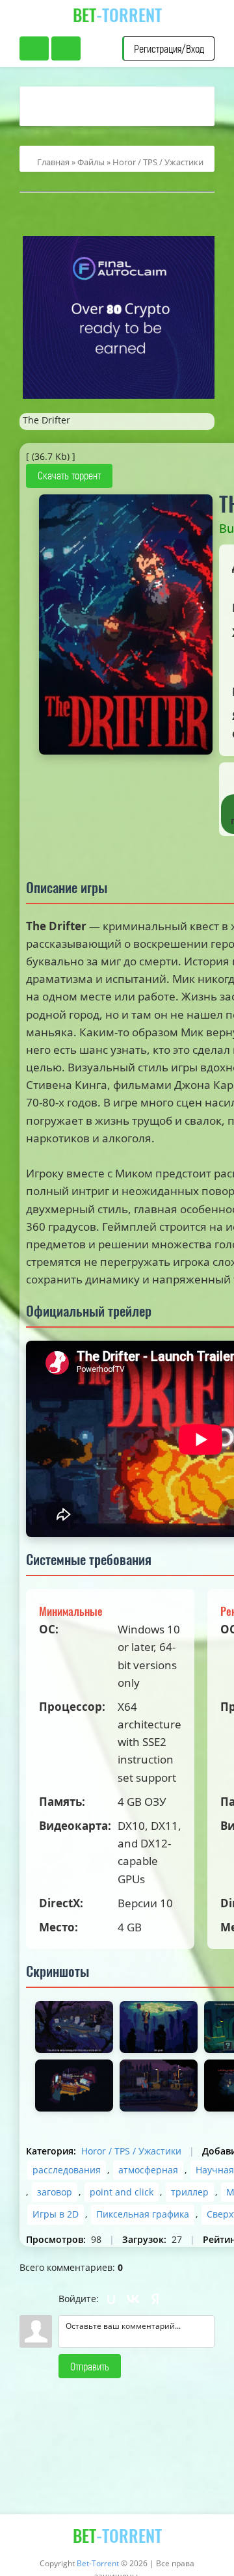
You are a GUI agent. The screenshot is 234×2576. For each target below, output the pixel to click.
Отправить (90, 2366)
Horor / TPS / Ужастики (158, 162)
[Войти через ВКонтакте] (133, 2299)
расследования (67, 2170)
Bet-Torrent (98, 2563)
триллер (190, 2192)
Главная (53, 162)
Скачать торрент (69, 475)
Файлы (91, 162)
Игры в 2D (56, 2214)
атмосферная (148, 2170)
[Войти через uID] (111, 2299)
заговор (55, 2192)
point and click (122, 2192)
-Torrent (117, 15)
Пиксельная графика (143, 2214)
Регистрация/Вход (169, 48)
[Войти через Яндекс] (155, 2299)
